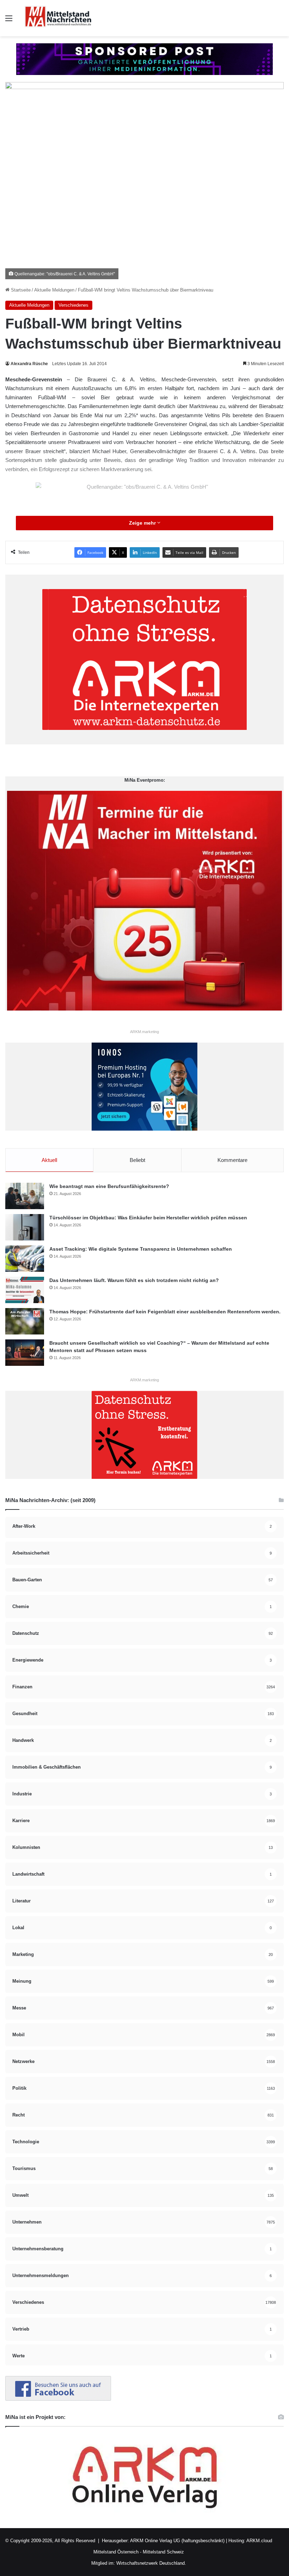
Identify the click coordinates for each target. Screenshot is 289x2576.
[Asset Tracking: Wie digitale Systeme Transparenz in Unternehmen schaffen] (25, 1259)
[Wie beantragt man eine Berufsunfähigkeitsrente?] (25, 1196)
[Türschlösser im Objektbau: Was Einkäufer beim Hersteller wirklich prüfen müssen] (25, 1227)
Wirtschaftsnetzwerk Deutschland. (151, 2563)
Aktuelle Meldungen (54, 290)
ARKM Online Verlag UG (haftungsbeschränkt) (177, 2541)
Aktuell (49, 1160)
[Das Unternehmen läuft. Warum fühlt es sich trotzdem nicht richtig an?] (25, 1290)
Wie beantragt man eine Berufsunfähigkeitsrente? (109, 1186)
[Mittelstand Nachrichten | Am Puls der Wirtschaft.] (58, 18)
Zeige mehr (143, 523)
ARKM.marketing (144, 1032)
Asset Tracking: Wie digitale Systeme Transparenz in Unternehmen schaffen (141, 1249)
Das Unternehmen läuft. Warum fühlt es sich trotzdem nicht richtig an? (134, 1280)
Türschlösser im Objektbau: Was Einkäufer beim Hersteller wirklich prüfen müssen (148, 1218)
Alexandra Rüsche (29, 364)
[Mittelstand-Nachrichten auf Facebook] (58, 2399)
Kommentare (232, 1160)
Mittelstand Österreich (116, 2552)
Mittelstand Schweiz (163, 2552)
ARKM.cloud (259, 2541)
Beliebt (137, 1160)
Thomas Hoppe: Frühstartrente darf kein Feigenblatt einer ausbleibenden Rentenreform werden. (165, 1312)
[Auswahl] (9, 21)
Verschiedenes (73, 305)
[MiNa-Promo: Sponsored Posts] (144, 59)
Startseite (20, 290)
